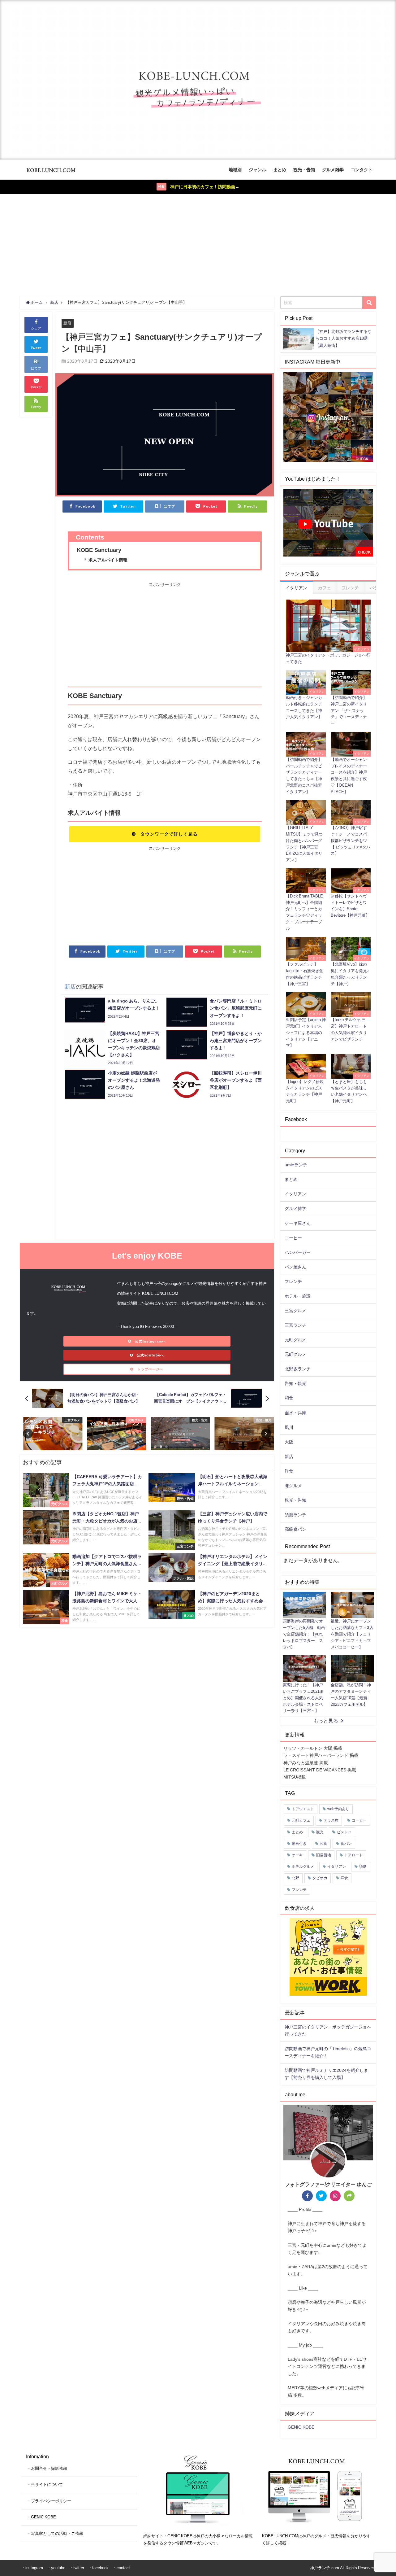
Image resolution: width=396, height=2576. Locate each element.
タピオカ (320, 1878)
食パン (346, 1844)
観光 (320, 1832)
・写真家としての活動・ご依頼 (55, 2533)
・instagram (32, 2568)
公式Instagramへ (150, 1341)
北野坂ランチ (298, 1369)
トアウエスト (303, 1809)
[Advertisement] (198, 244)
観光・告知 (304, 170)
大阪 (289, 1442)
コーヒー (293, 1238)
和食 (289, 1398)
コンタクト (362, 170)
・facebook (98, 2568)
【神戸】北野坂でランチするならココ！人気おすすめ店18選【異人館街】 (343, 338)
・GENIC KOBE (299, 2427)
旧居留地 (324, 1855)
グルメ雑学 (333, 170)
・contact (121, 2568)
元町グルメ (295, 1340)
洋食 (289, 1471)
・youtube (56, 2568)
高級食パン (295, 1529)
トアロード (354, 1855)
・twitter (77, 2568)
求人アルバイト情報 (108, 560)
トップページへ (151, 1369)
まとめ (280, 170)
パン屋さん (295, 1267)
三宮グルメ (295, 1311)
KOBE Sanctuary (99, 550)
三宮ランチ (295, 1325)
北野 (295, 1878)
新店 (67, 323)
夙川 (289, 1427)
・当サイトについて (45, 2484)
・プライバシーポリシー (49, 2501)
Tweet (36, 348)
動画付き (299, 1844)
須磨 (363, 1867)
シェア (36, 328)
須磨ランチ (295, 1515)
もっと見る (326, 1721)
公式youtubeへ (150, 1355)
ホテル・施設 (298, 1296)
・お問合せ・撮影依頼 (47, 2468)
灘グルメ (293, 1486)
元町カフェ (301, 1820)
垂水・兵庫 (295, 1413)
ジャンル (257, 170)
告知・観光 (295, 1383)
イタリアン (295, 1194)
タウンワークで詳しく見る (169, 834)
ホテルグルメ (303, 1867)
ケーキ (297, 1855)
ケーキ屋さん (298, 1223)
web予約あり (338, 1809)
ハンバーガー (298, 1252)
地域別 (235, 170)
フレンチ (293, 1281)
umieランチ (296, 1165)
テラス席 (331, 1820)
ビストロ (344, 1832)
